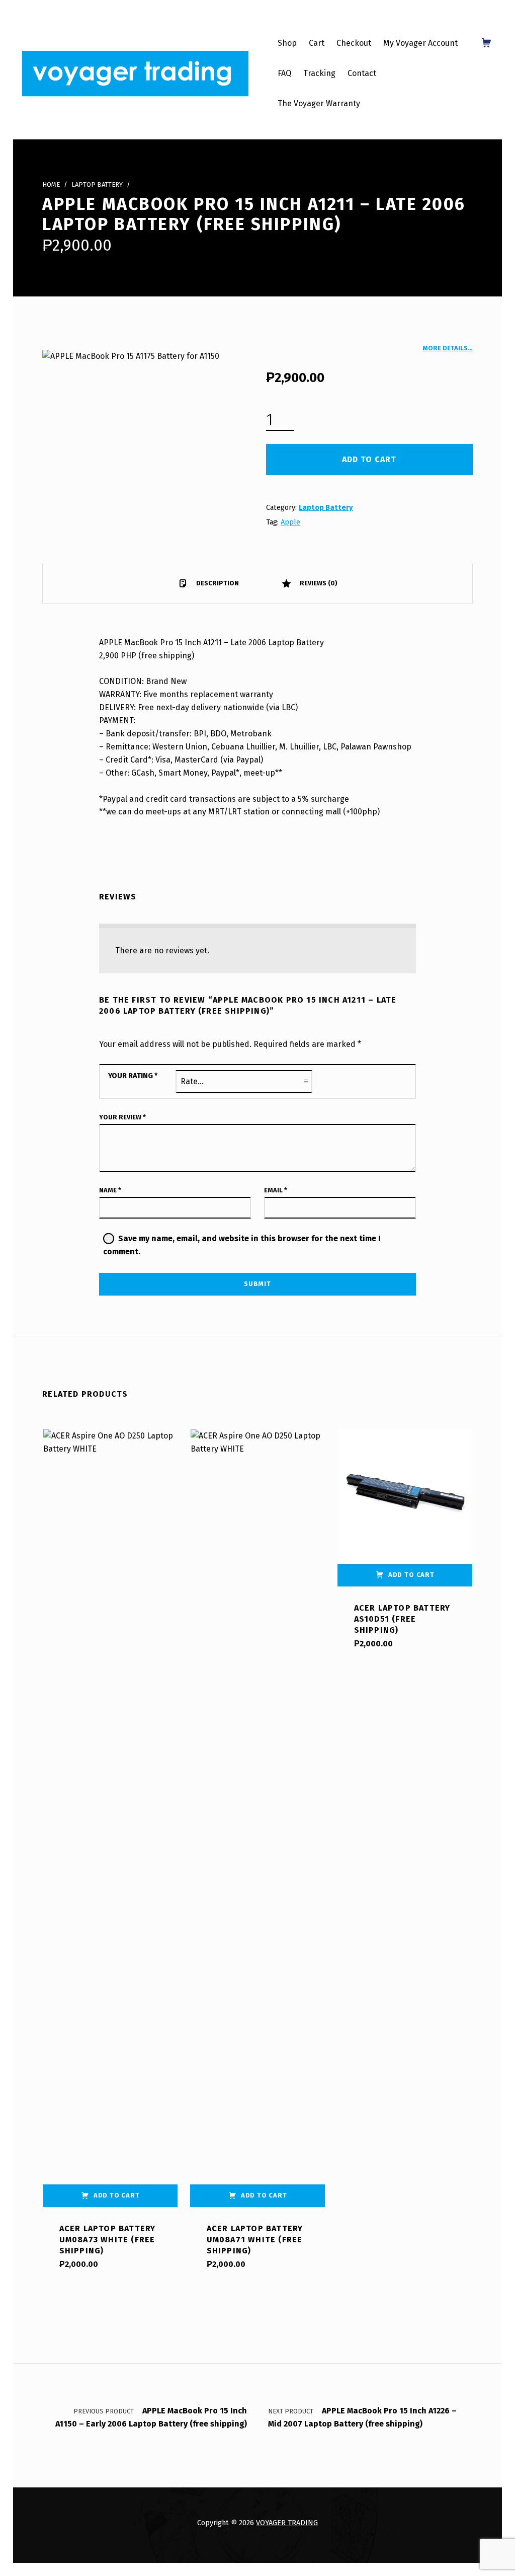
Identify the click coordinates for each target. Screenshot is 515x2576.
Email (276, 1190)
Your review (122, 1117)
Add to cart (369, 459)
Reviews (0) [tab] (318, 583)
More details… (448, 348)
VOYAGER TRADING (287, 2523)
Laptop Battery (97, 184)
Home (51, 184)
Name (110, 1190)
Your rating (133, 1076)
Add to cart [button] (117, 2195)
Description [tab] (217, 583)
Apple (290, 522)
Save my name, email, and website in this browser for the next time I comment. (242, 1245)
